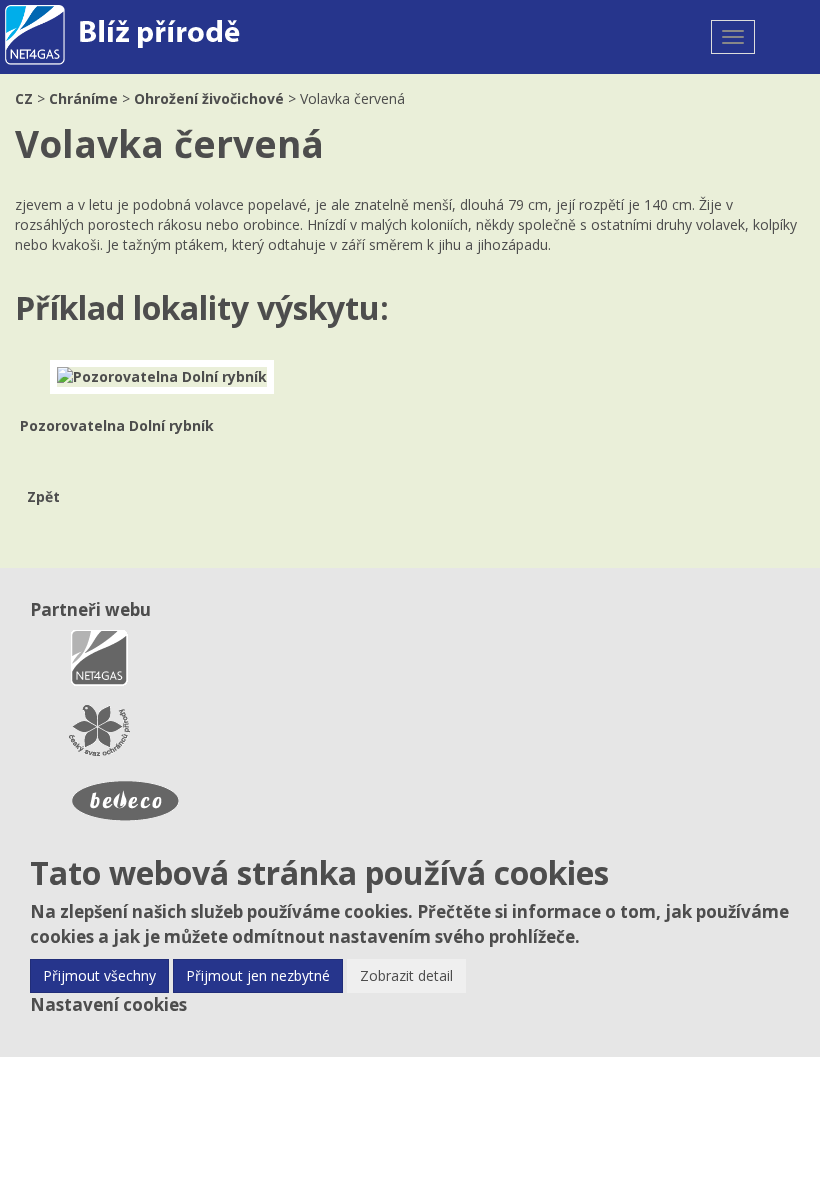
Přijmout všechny (99, 975)
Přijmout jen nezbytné (258, 975)
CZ (24, 98)
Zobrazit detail (406, 975)
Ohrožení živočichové (209, 98)
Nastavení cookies (108, 1004)
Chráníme (83, 98)
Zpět (43, 496)
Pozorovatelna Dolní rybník (117, 425)
